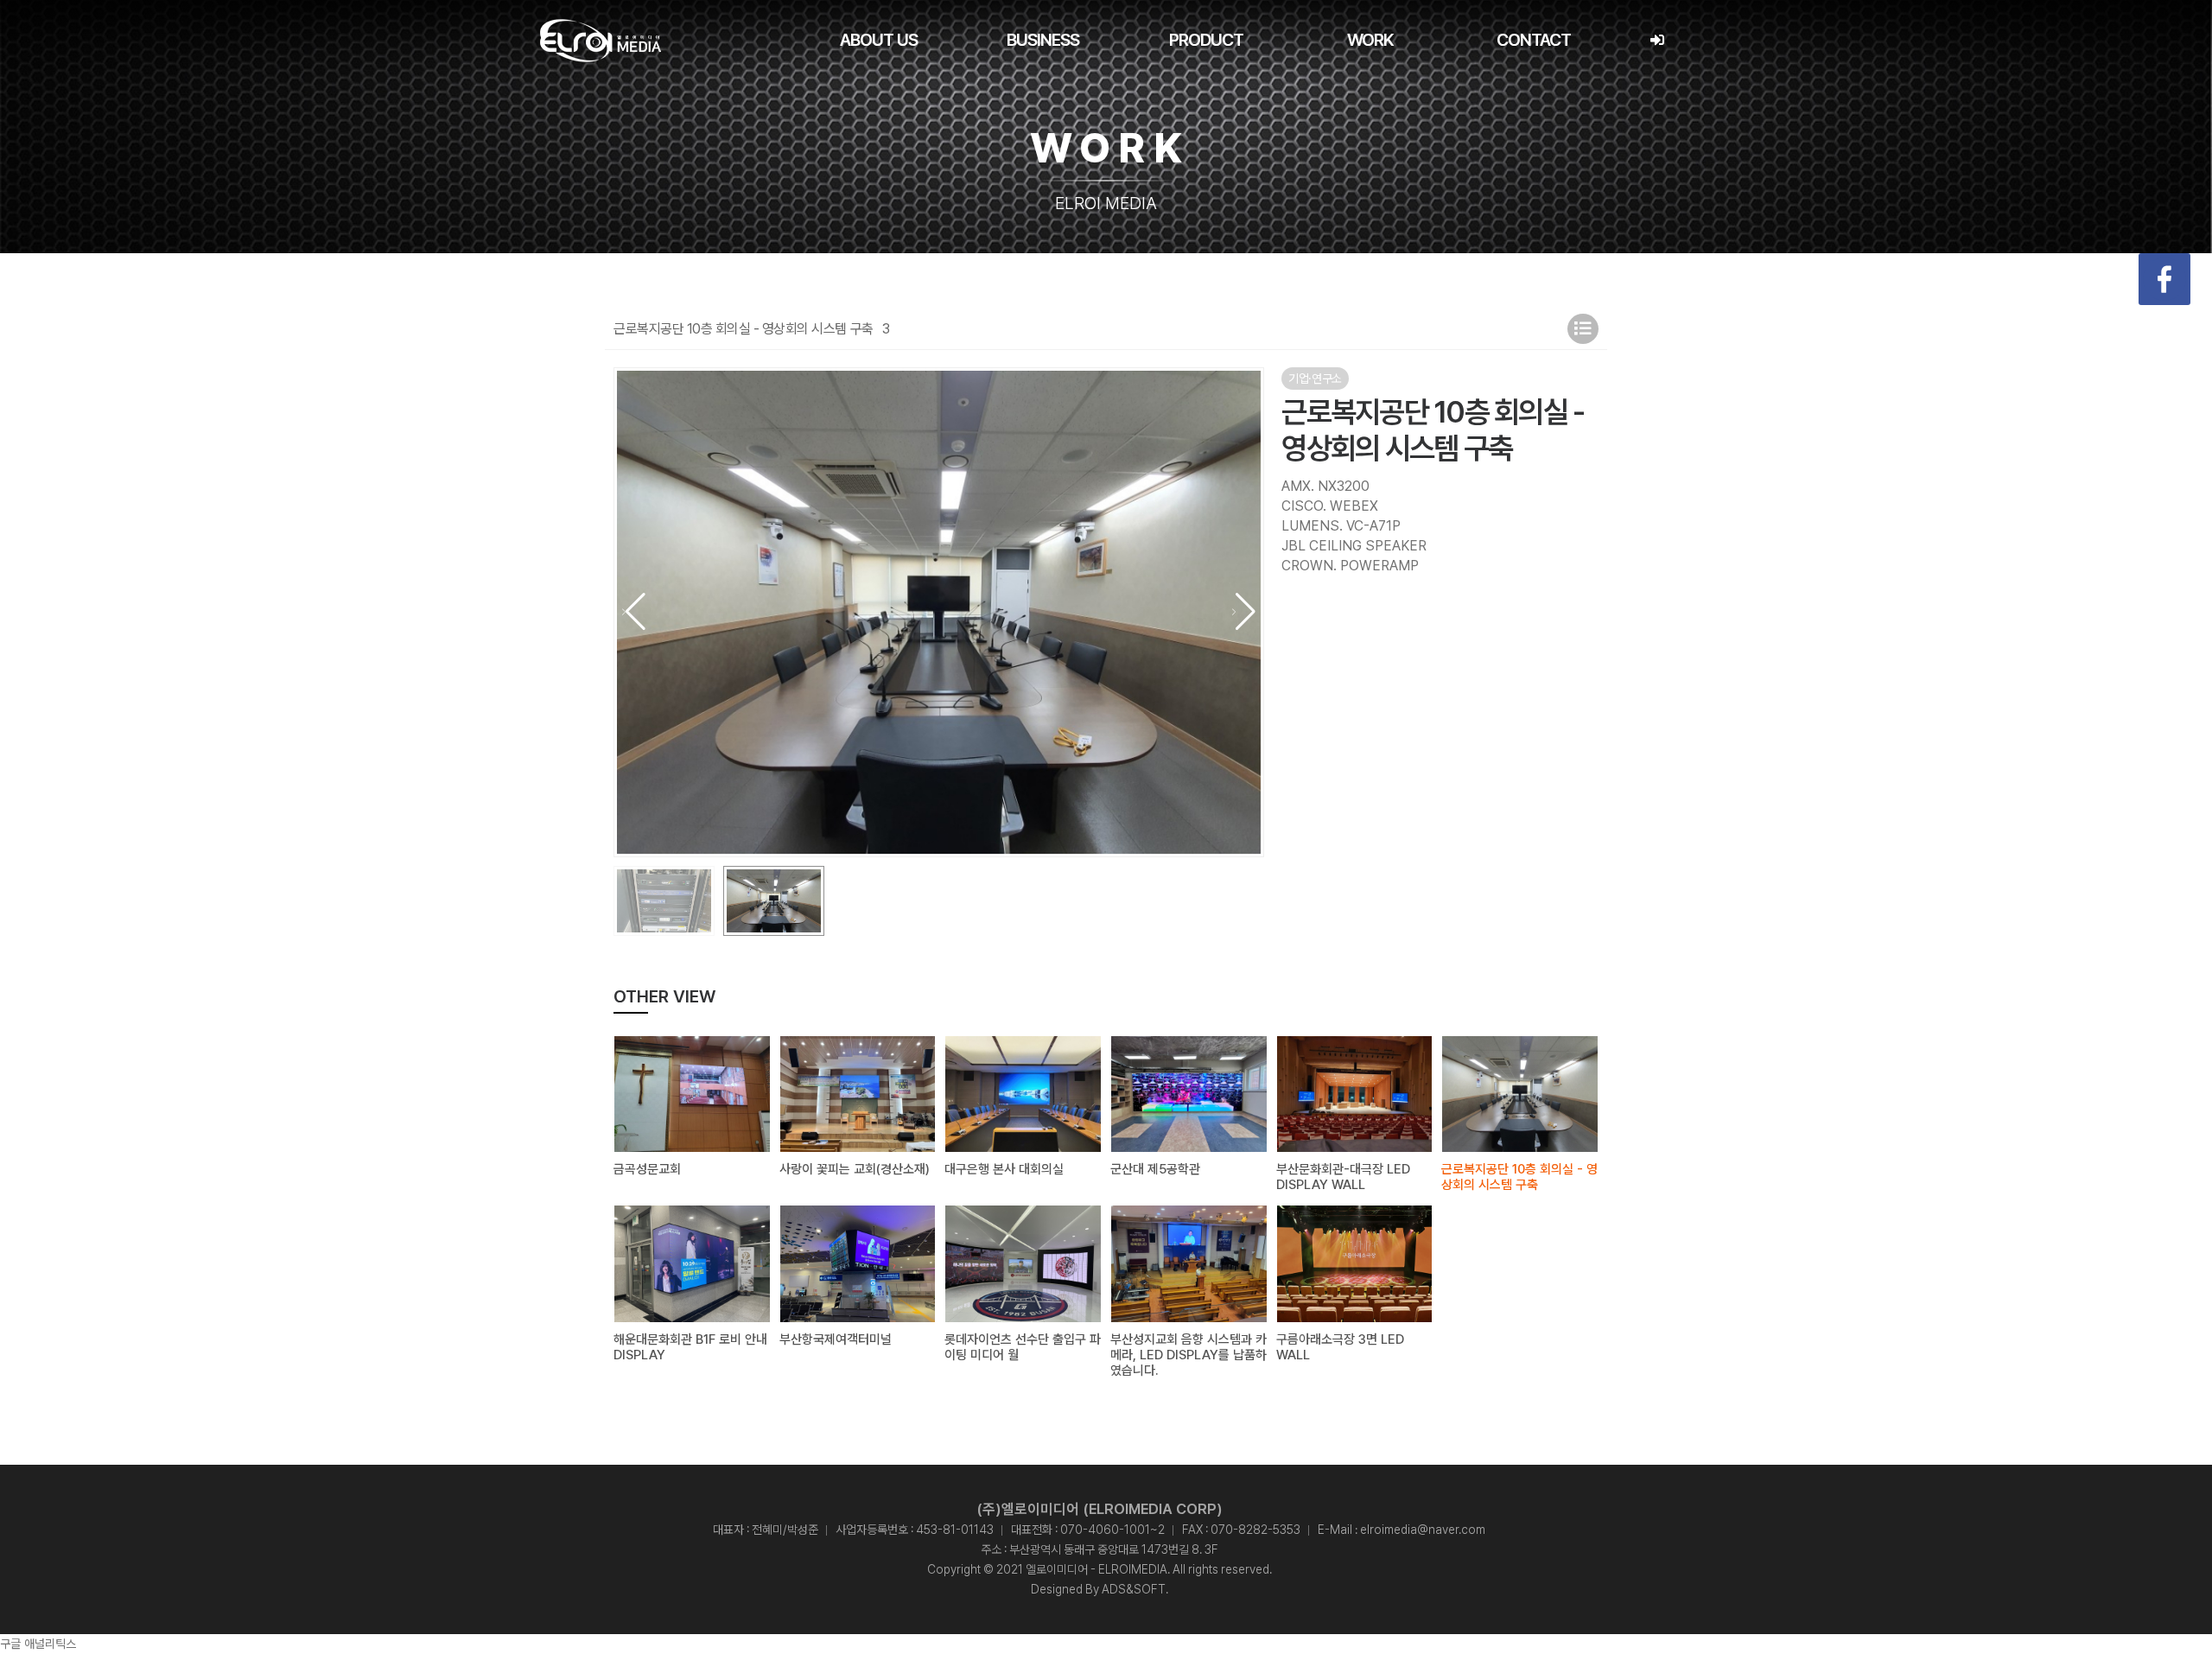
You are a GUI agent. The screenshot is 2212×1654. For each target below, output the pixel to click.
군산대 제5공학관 (1155, 1169)
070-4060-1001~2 (1112, 1530)
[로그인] (1657, 40)
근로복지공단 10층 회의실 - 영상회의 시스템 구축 (1519, 1177)
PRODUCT (1206, 40)
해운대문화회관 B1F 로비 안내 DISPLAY (690, 1347)
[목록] (1583, 329)
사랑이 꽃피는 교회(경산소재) (855, 1169)
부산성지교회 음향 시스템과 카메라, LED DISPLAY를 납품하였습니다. (1189, 1355)
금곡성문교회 (647, 1169)
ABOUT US (879, 40)
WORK (1370, 40)
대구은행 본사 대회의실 (1004, 1169)
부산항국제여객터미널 (836, 1339)
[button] (1244, 612)
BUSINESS (1043, 40)
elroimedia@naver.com (1423, 1530)
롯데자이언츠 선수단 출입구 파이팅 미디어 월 (1023, 1347)
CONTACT (1534, 40)
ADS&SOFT (1134, 1589)
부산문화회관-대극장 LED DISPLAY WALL (1343, 1177)
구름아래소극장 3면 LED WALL (1340, 1347)
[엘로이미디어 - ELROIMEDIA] (601, 41)
